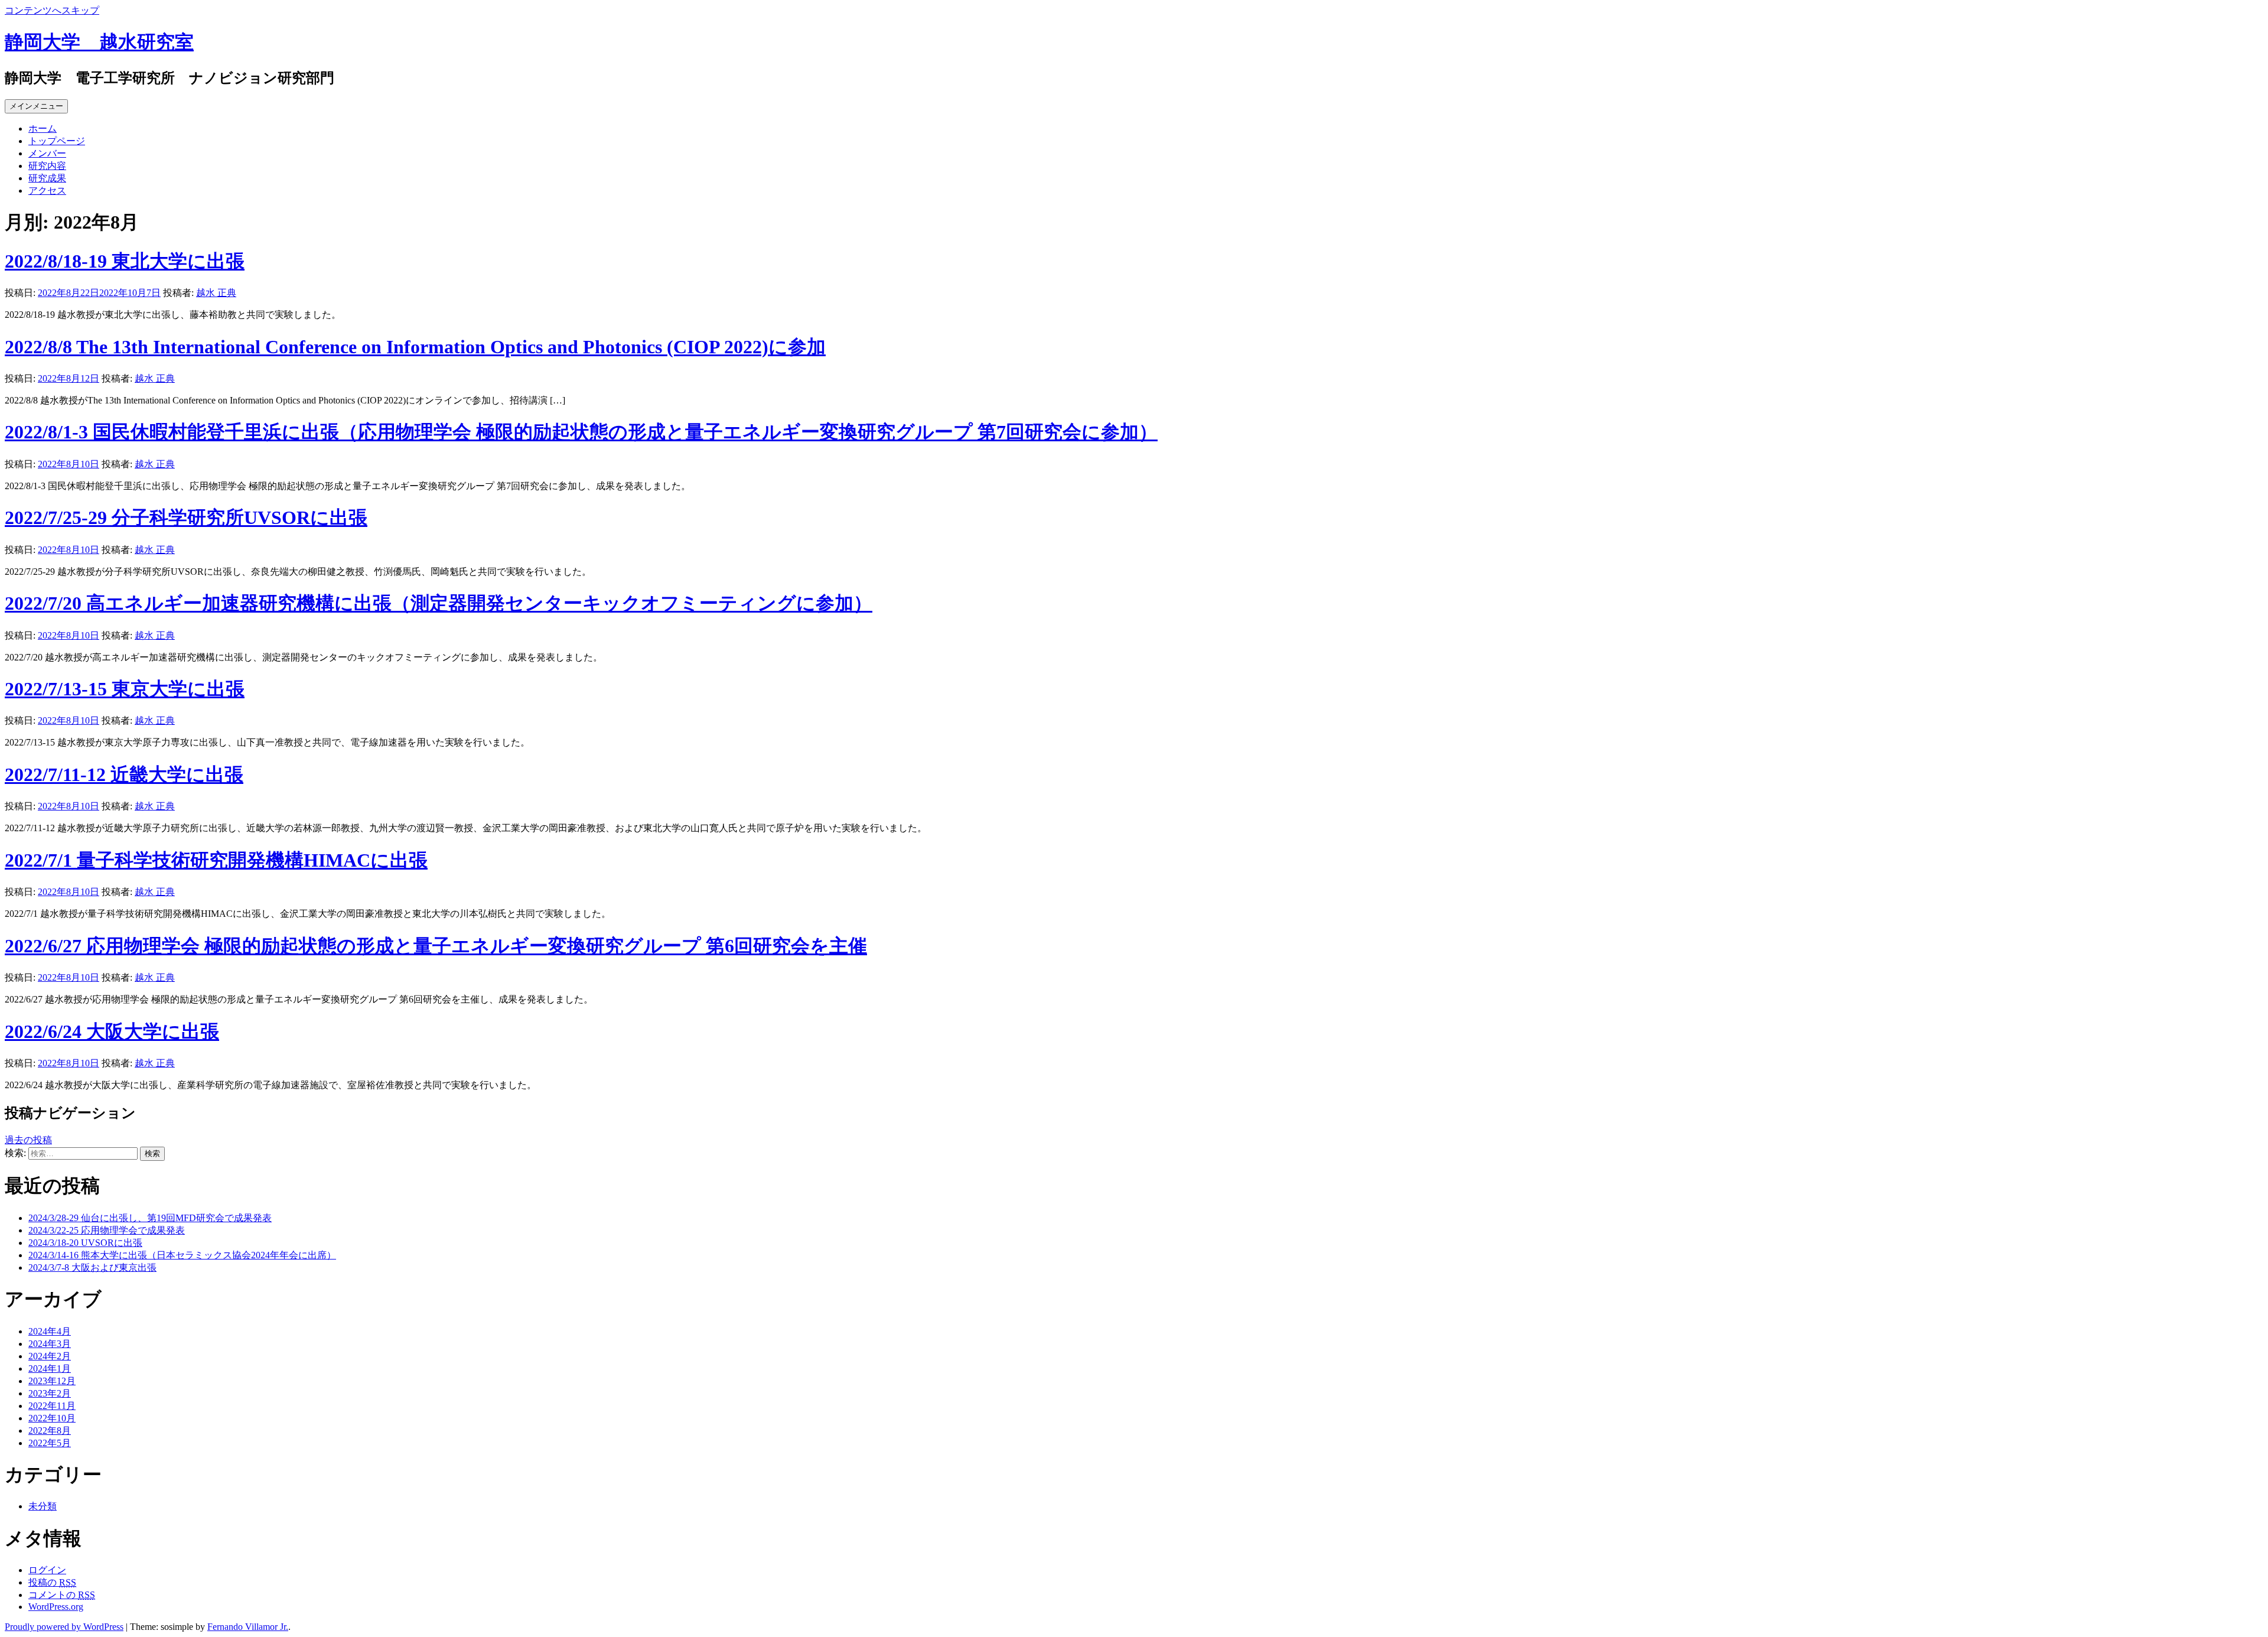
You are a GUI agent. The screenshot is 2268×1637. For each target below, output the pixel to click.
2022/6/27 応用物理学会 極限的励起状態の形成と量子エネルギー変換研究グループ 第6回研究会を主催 (436, 946)
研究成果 (47, 178)
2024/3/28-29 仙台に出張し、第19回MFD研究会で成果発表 (150, 1218)
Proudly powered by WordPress (64, 1627)
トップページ (57, 141)
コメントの (62, 1595)
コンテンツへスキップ (52, 10)
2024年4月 (50, 1331)
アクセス (47, 191)
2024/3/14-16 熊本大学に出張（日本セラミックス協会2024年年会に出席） (182, 1255)
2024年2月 (50, 1356)
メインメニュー (36, 106)
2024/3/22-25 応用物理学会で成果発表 (107, 1230)
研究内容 (47, 166)
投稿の (52, 1582)
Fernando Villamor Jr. (248, 1627)
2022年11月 (52, 1406)
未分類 (43, 1506)
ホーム (43, 128)
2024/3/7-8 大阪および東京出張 (92, 1267)
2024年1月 (50, 1368)
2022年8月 (50, 1431)
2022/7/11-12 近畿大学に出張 (124, 774)
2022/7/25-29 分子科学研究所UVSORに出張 (186, 518)
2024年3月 (50, 1344)
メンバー (47, 153)
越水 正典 (216, 293)
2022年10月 (52, 1418)
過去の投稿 (28, 1140)
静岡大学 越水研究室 (99, 42)
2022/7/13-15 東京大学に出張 (125, 689)
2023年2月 (50, 1393)
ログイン (47, 1570)
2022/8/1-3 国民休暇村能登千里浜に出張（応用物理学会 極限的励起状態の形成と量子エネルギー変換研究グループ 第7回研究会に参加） (581, 432)
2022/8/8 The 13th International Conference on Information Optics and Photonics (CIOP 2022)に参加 (415, 347)
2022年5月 (50, 1443)
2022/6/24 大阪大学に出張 (112, 1031)
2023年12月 (52, 1381)
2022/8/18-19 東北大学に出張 (125, 261)
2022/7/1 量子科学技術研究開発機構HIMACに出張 (216, 860)
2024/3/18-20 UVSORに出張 (85, 1243)
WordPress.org (56, 1607)
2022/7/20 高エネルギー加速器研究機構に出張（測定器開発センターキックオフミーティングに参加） (439, 603)
